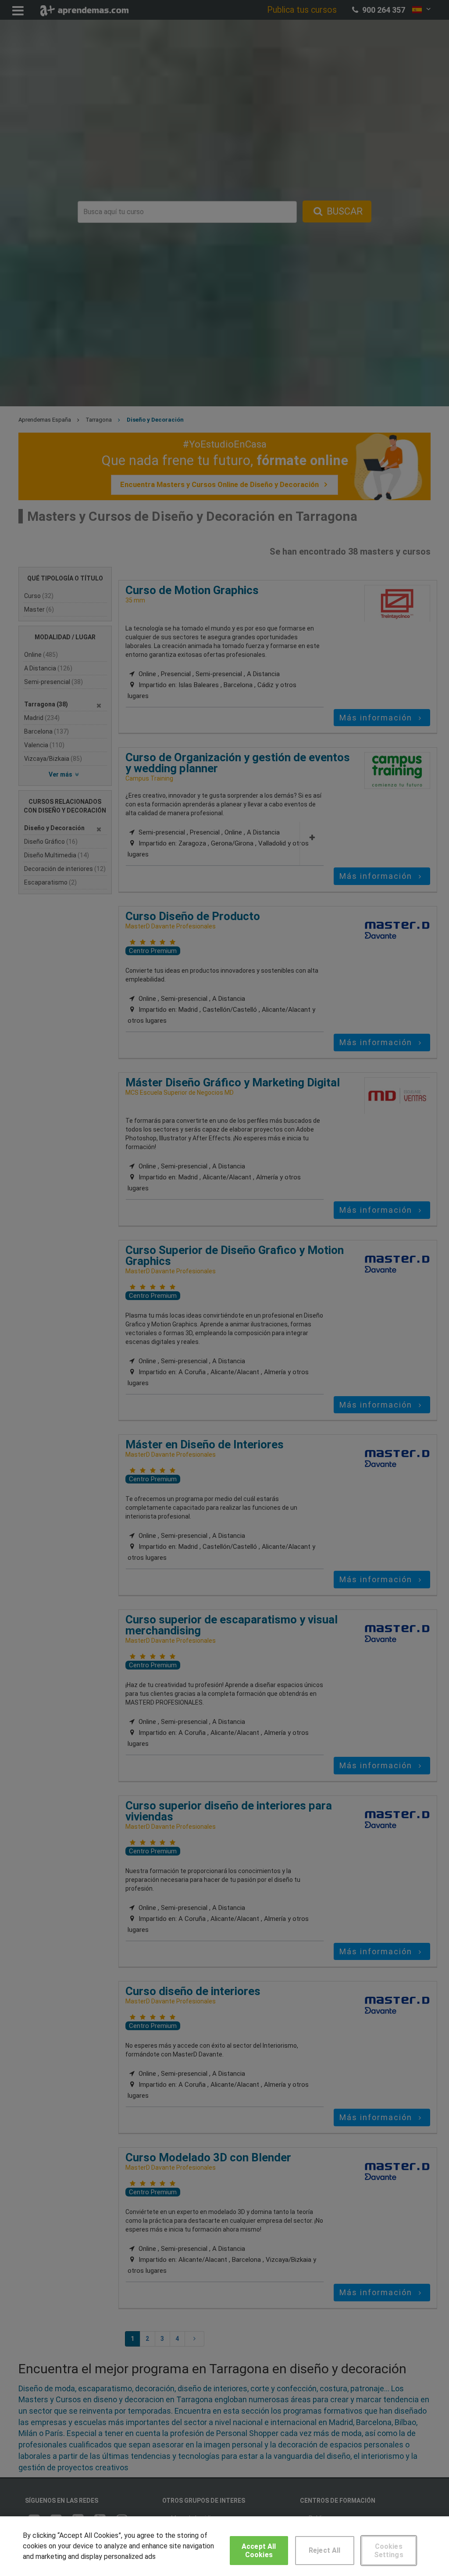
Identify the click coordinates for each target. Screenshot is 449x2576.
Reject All (325, 2550)
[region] (224, 2546)
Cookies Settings (389, 2551)
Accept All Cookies (259, 2551)
